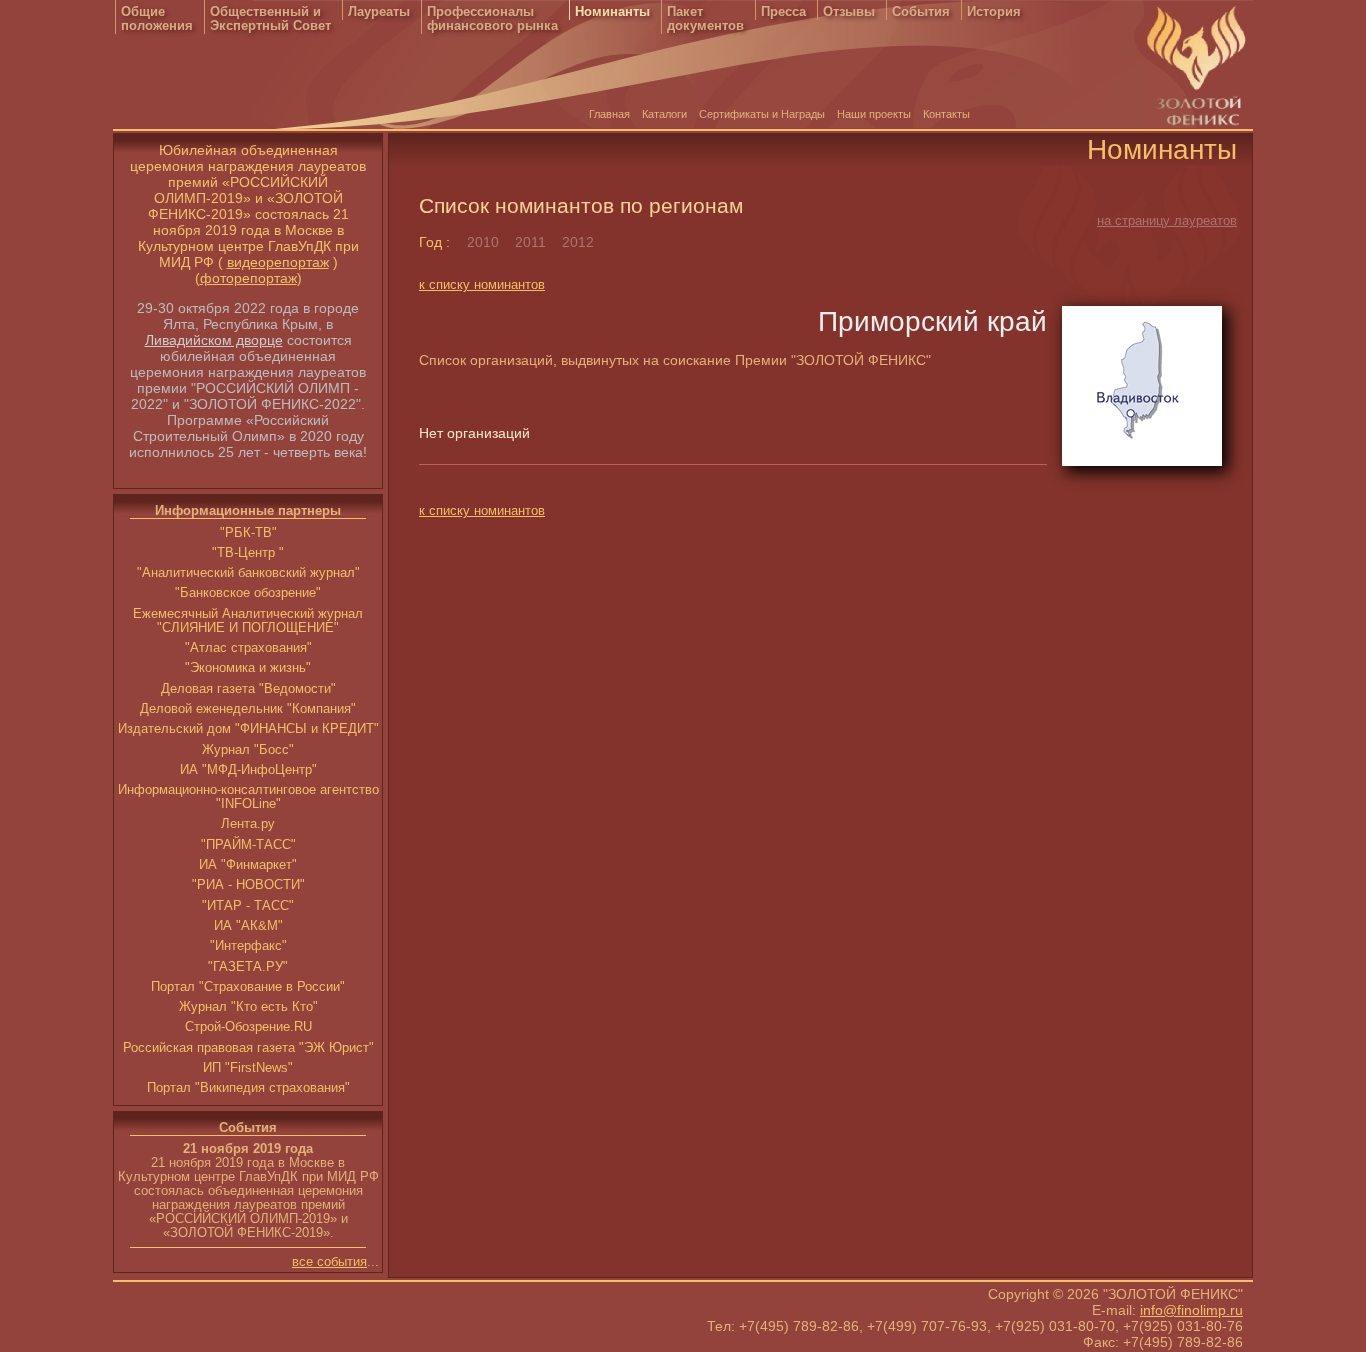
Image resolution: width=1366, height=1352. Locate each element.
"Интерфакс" (248, 946)
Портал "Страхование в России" (248, 987)
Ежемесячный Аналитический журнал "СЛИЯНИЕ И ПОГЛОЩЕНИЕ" (248, 621)
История (994, 12)
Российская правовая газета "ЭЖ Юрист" (248, 1048)
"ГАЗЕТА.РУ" (248, 967)
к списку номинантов (482, 285)
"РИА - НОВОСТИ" (248, 885)
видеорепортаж (278, 262)
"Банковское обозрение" (248, 593)
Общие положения (157, 19)
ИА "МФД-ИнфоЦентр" (248, 770)
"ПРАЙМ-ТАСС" (248, 845)
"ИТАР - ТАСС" (248, 906)
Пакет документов (705, 19)
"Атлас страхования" (248, 648)
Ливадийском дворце (214, 340)
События (921, 12)
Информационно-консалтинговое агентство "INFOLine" (248, 797)
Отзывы (849, 12)
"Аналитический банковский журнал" (248, 573)
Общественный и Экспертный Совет (270, 19)
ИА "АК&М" (248, 926)
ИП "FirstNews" (248, 1068)
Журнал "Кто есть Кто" (248, 1007)
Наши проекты (874, 114)
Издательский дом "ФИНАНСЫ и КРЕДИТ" (248, 729)
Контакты (946, 114)
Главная (609, 114)
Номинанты (612, 12)
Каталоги (664, 114)
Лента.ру (248, 824)
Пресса (783, 12)
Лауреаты (379, 12)
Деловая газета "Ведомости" (248, 689)
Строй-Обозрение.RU (248, 1027)
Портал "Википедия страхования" (248, 1088)
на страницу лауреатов (1167, 221)
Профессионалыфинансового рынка (492, 19)
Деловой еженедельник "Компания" (248, 709)
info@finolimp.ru (1191, 1310)
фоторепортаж (248, 278)
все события (329, 1262)
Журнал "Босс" (248, 750)
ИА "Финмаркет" (248, 865)
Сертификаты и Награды (762, 114)
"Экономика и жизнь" (248, 668)
